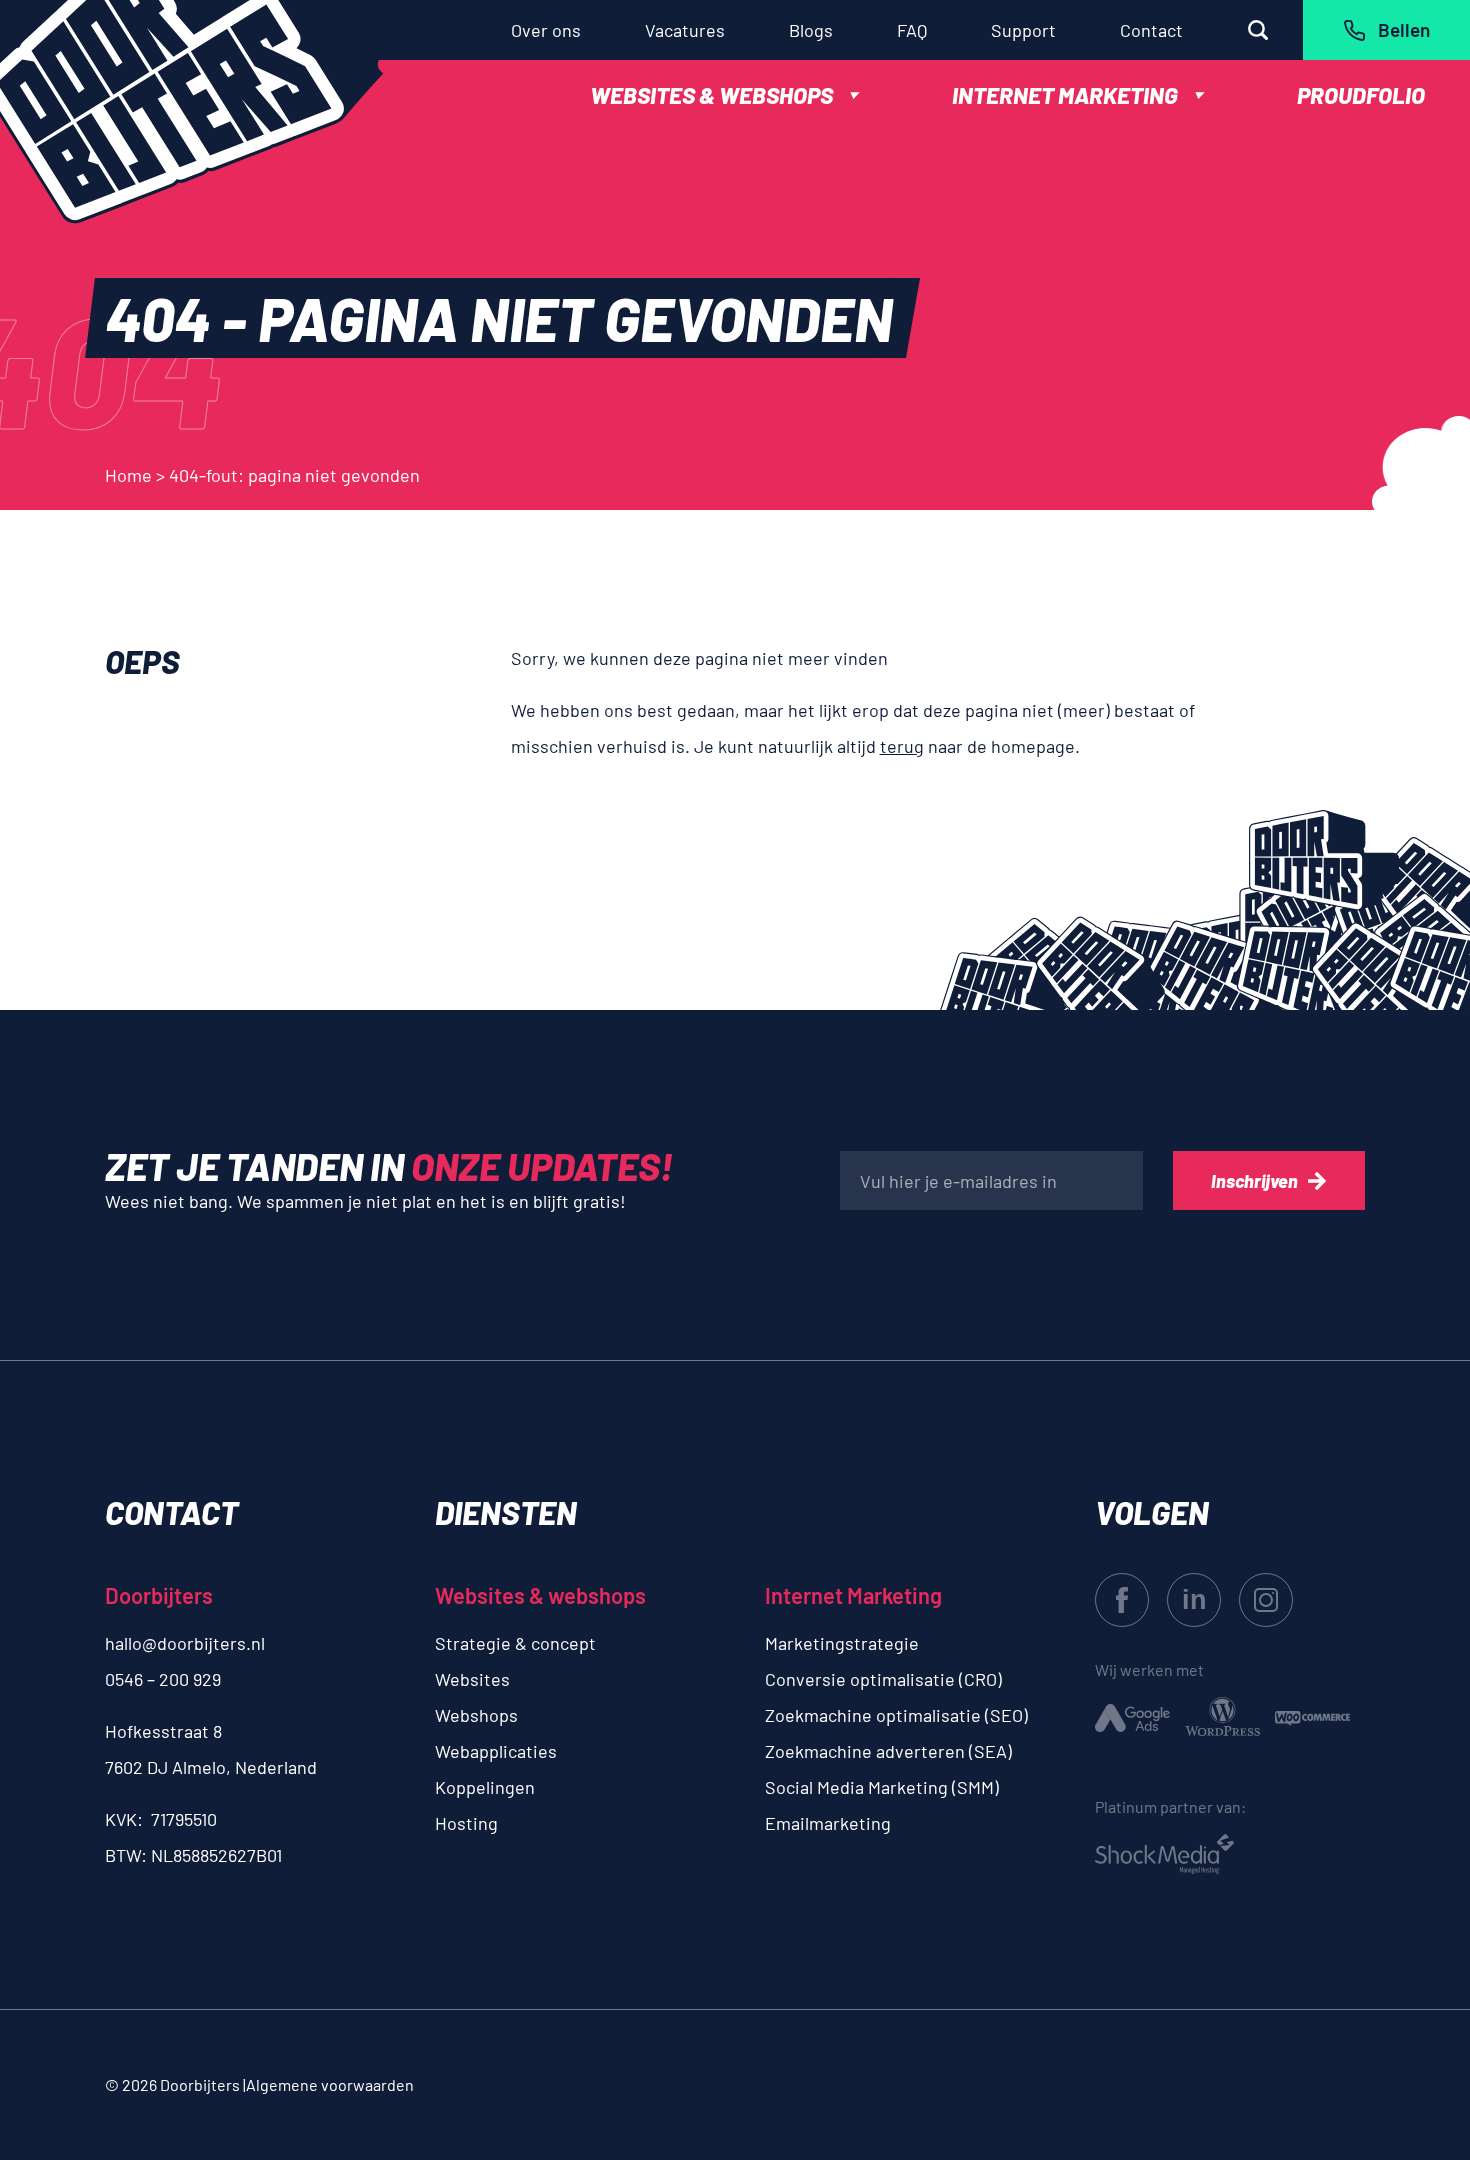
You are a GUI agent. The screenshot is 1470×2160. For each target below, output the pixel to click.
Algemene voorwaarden (330, 2084)
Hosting (466, 1823)
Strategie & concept (515, 1643)
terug (902, 746)
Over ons (546, 30)
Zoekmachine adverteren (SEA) (888, 1751)
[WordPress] (1222, 1716)
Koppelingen (485, 1787)
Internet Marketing (1065, 95)
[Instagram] (1266, 1600)
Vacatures (685, 30)
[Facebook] (1122, 1600)
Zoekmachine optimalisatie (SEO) (896, 1715)
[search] (1258, 30)
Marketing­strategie (842, 1643)
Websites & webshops (711, 95)
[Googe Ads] (1132, 1716)
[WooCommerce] (1312, 1716)
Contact (1151, 30)
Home (128, 475)
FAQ (912, 30)
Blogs (811, 30)
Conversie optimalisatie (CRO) (883, 1679)
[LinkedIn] (1194, 1600)
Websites (472, 1679)
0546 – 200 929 (163, 1679)
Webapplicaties (496, 1751)
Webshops (476, 1715)
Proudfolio (1361, 95)
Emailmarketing (828, 1823)
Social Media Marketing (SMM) (882, 1787)
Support (1023, 30)
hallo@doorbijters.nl (185, 1643)
